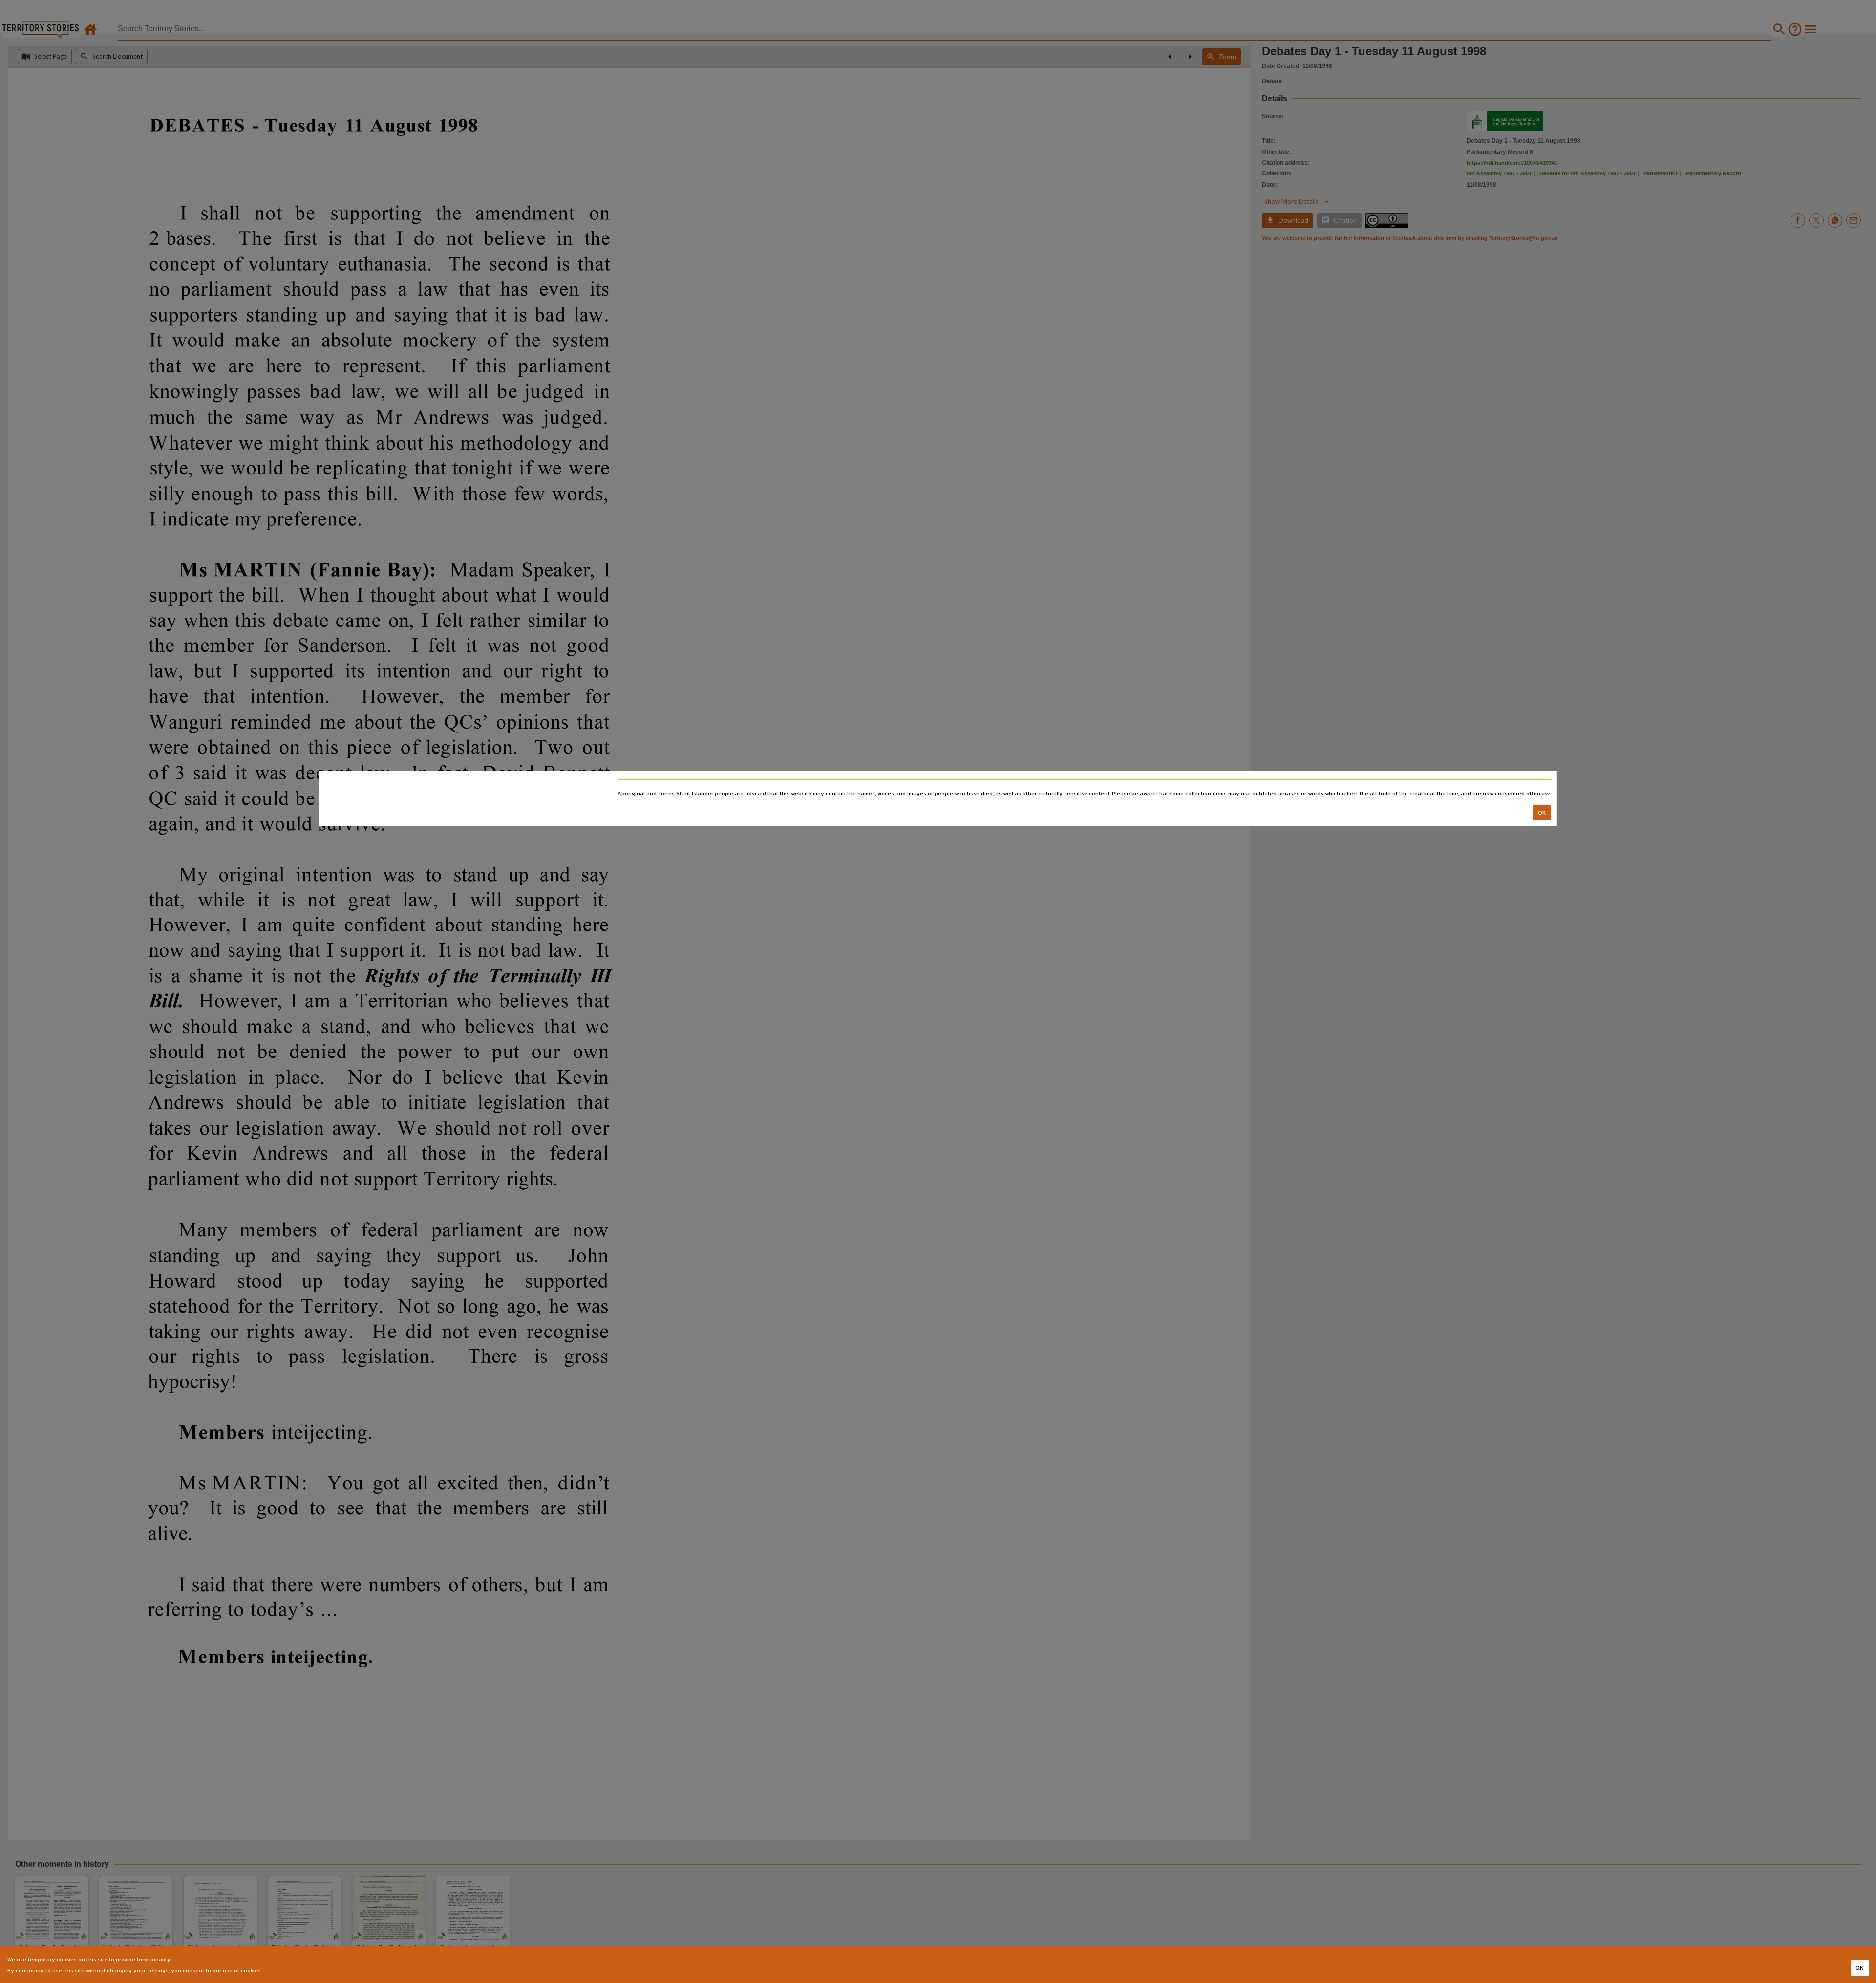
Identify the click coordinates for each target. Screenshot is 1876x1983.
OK (1542, 812)
